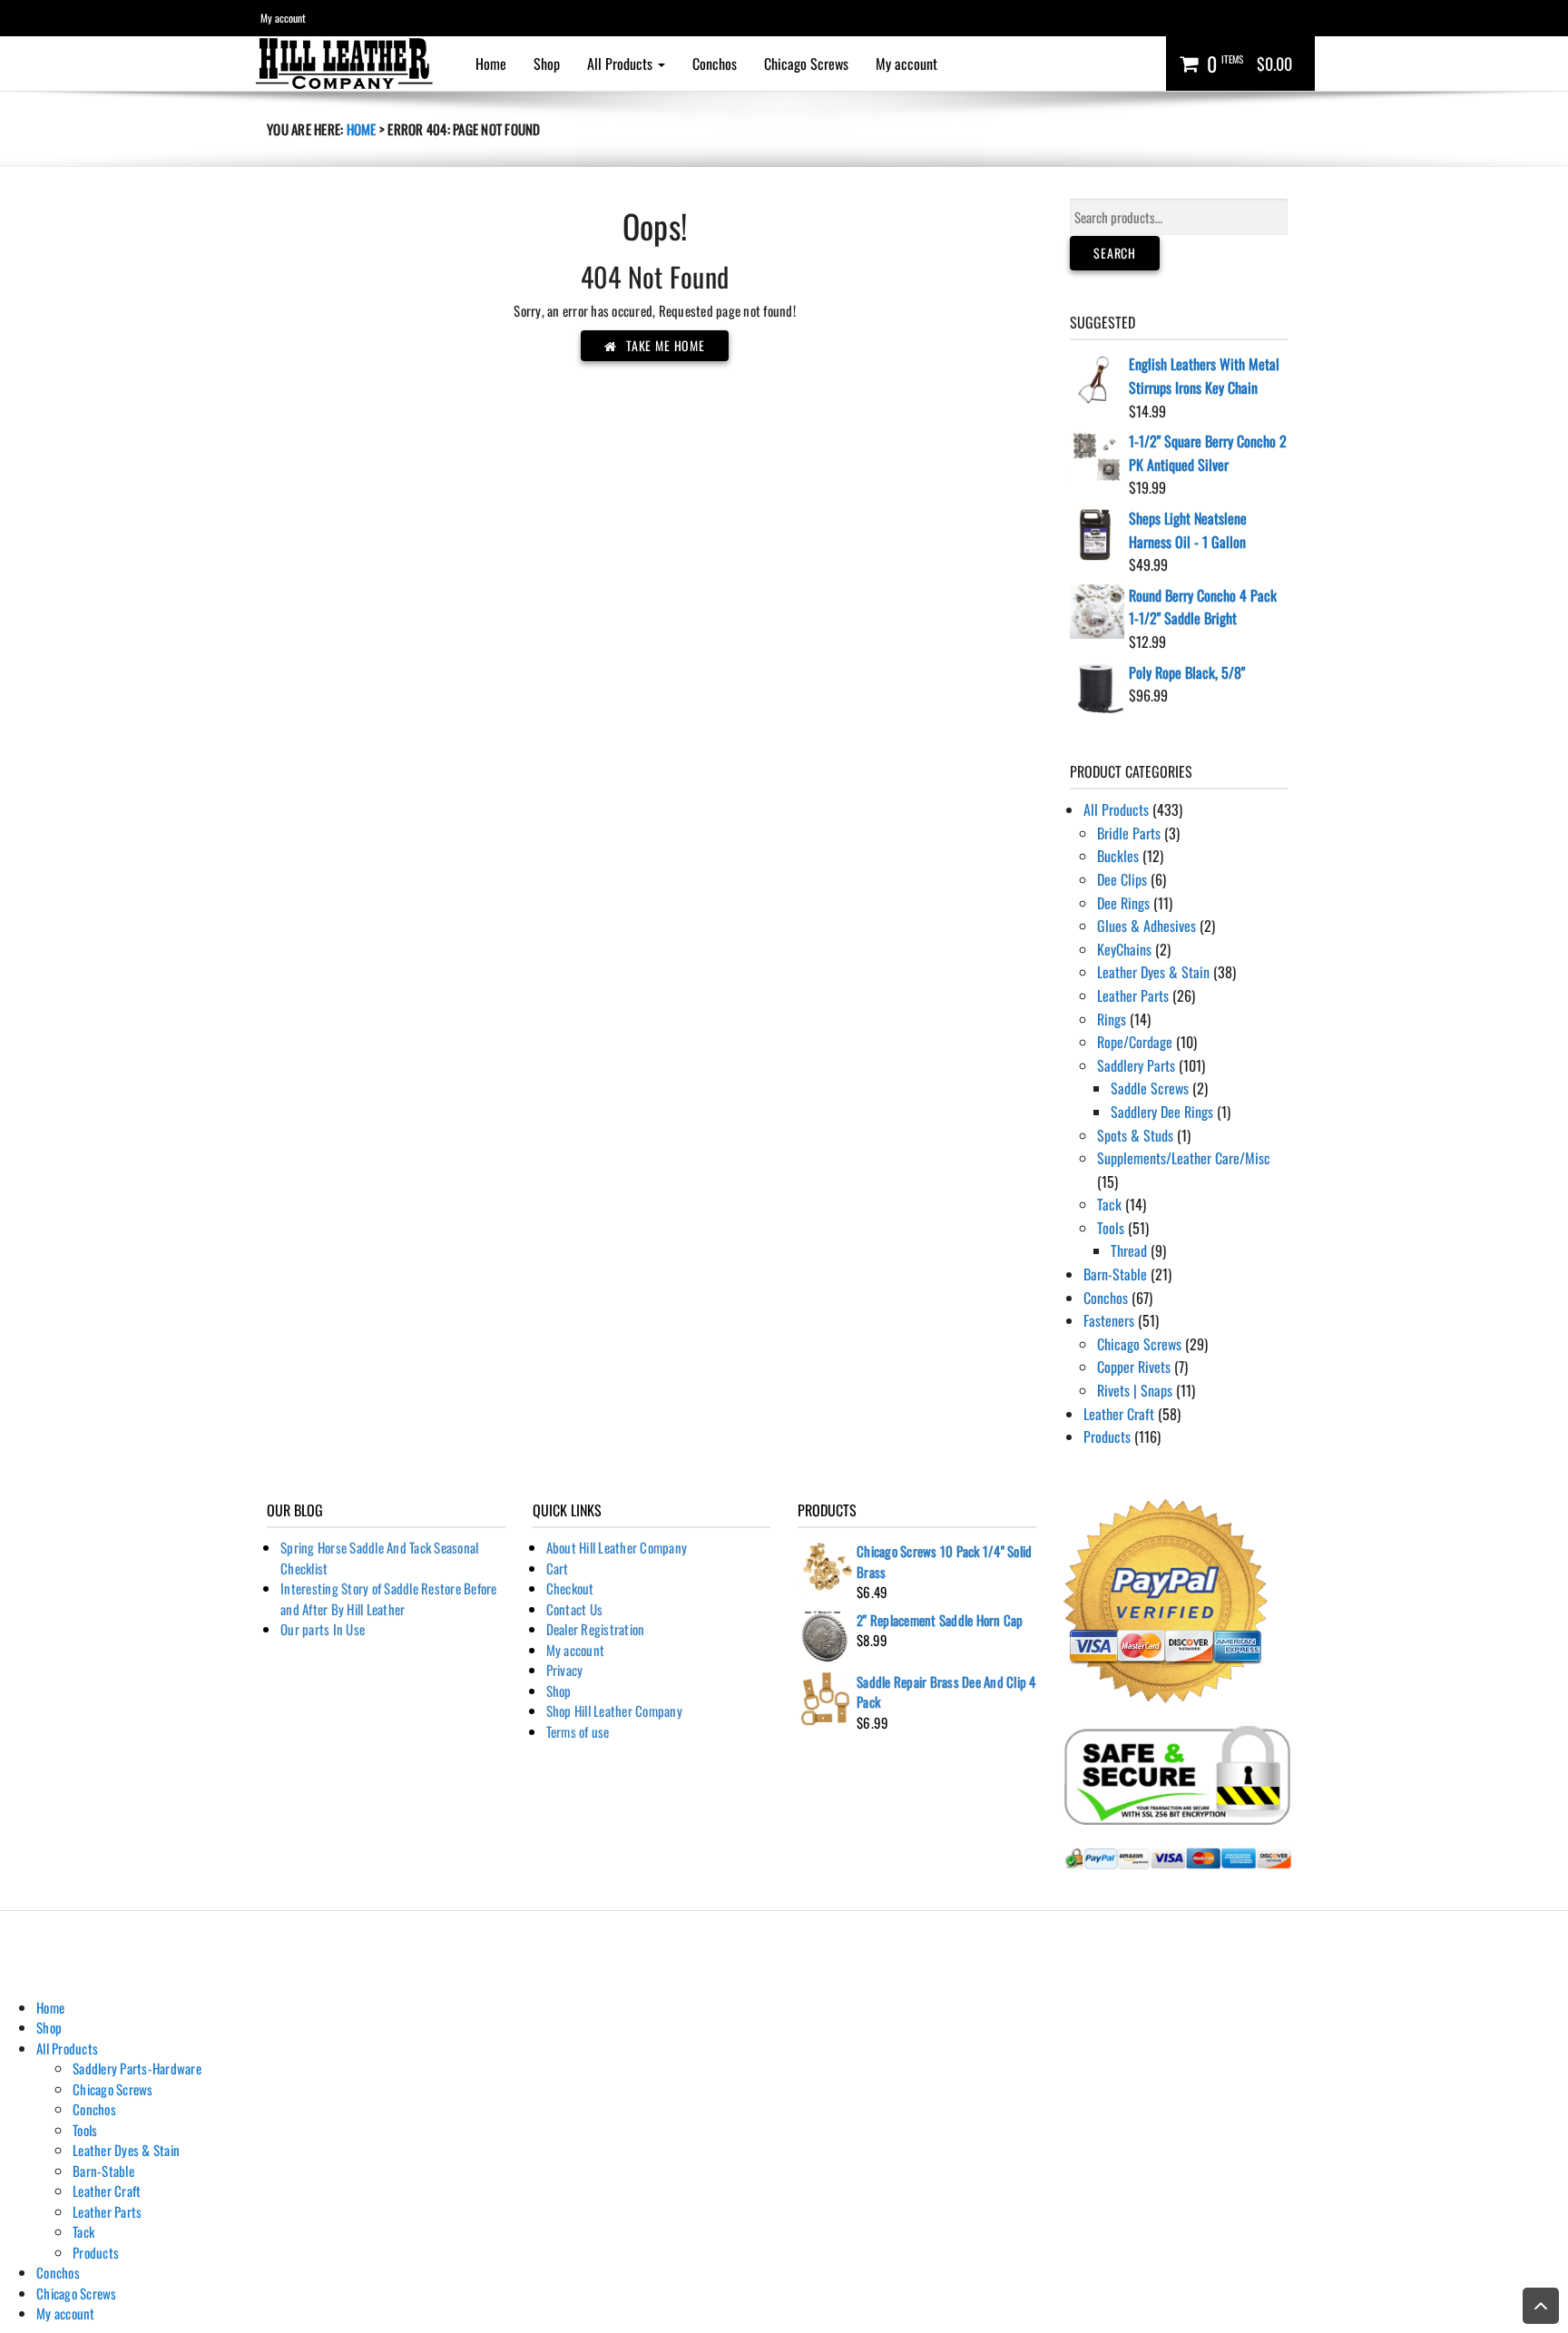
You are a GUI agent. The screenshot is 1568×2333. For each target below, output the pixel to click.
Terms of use (578, 1731)
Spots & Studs (1135, 1135)
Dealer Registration (596, 1629)
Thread (1129, 1250)
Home (491, 64)
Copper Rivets (1134, 1367)
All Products (622, 64)
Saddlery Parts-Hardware (137, 2068)
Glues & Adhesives (1147, 926)
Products (1107, 1436)
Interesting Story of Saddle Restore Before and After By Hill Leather (389, 1598)
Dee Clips (1122, 879)
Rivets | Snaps (1135, 1390)
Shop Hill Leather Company (614, 1711)
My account (283, 18)
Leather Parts (1133, 995)
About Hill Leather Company (617, 1547)
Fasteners (1109, 1320)
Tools (1111, 1228)
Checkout (570, 1588)
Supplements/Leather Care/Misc (1184, 1158)
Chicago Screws (806, 64)
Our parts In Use (323, 1629)
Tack (1109, 1204)
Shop (547, 64)
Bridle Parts (1129, 833)
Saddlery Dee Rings (1162, 1112)
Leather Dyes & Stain (1153, 972)
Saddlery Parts (1136, 1065)
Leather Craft (1119, 1414)
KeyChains (1124, 949)
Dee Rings (1123, 903)
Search (1115, 253)
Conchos (715, 64)
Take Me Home (666, 345)
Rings (1112, 1019)
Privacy (565, 1670)
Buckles (1118, 856)
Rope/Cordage (1135, 1042)
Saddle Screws (1150, 1088)
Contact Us (575, 1609)
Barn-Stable (1115, 1274)
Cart (558, 1568)
